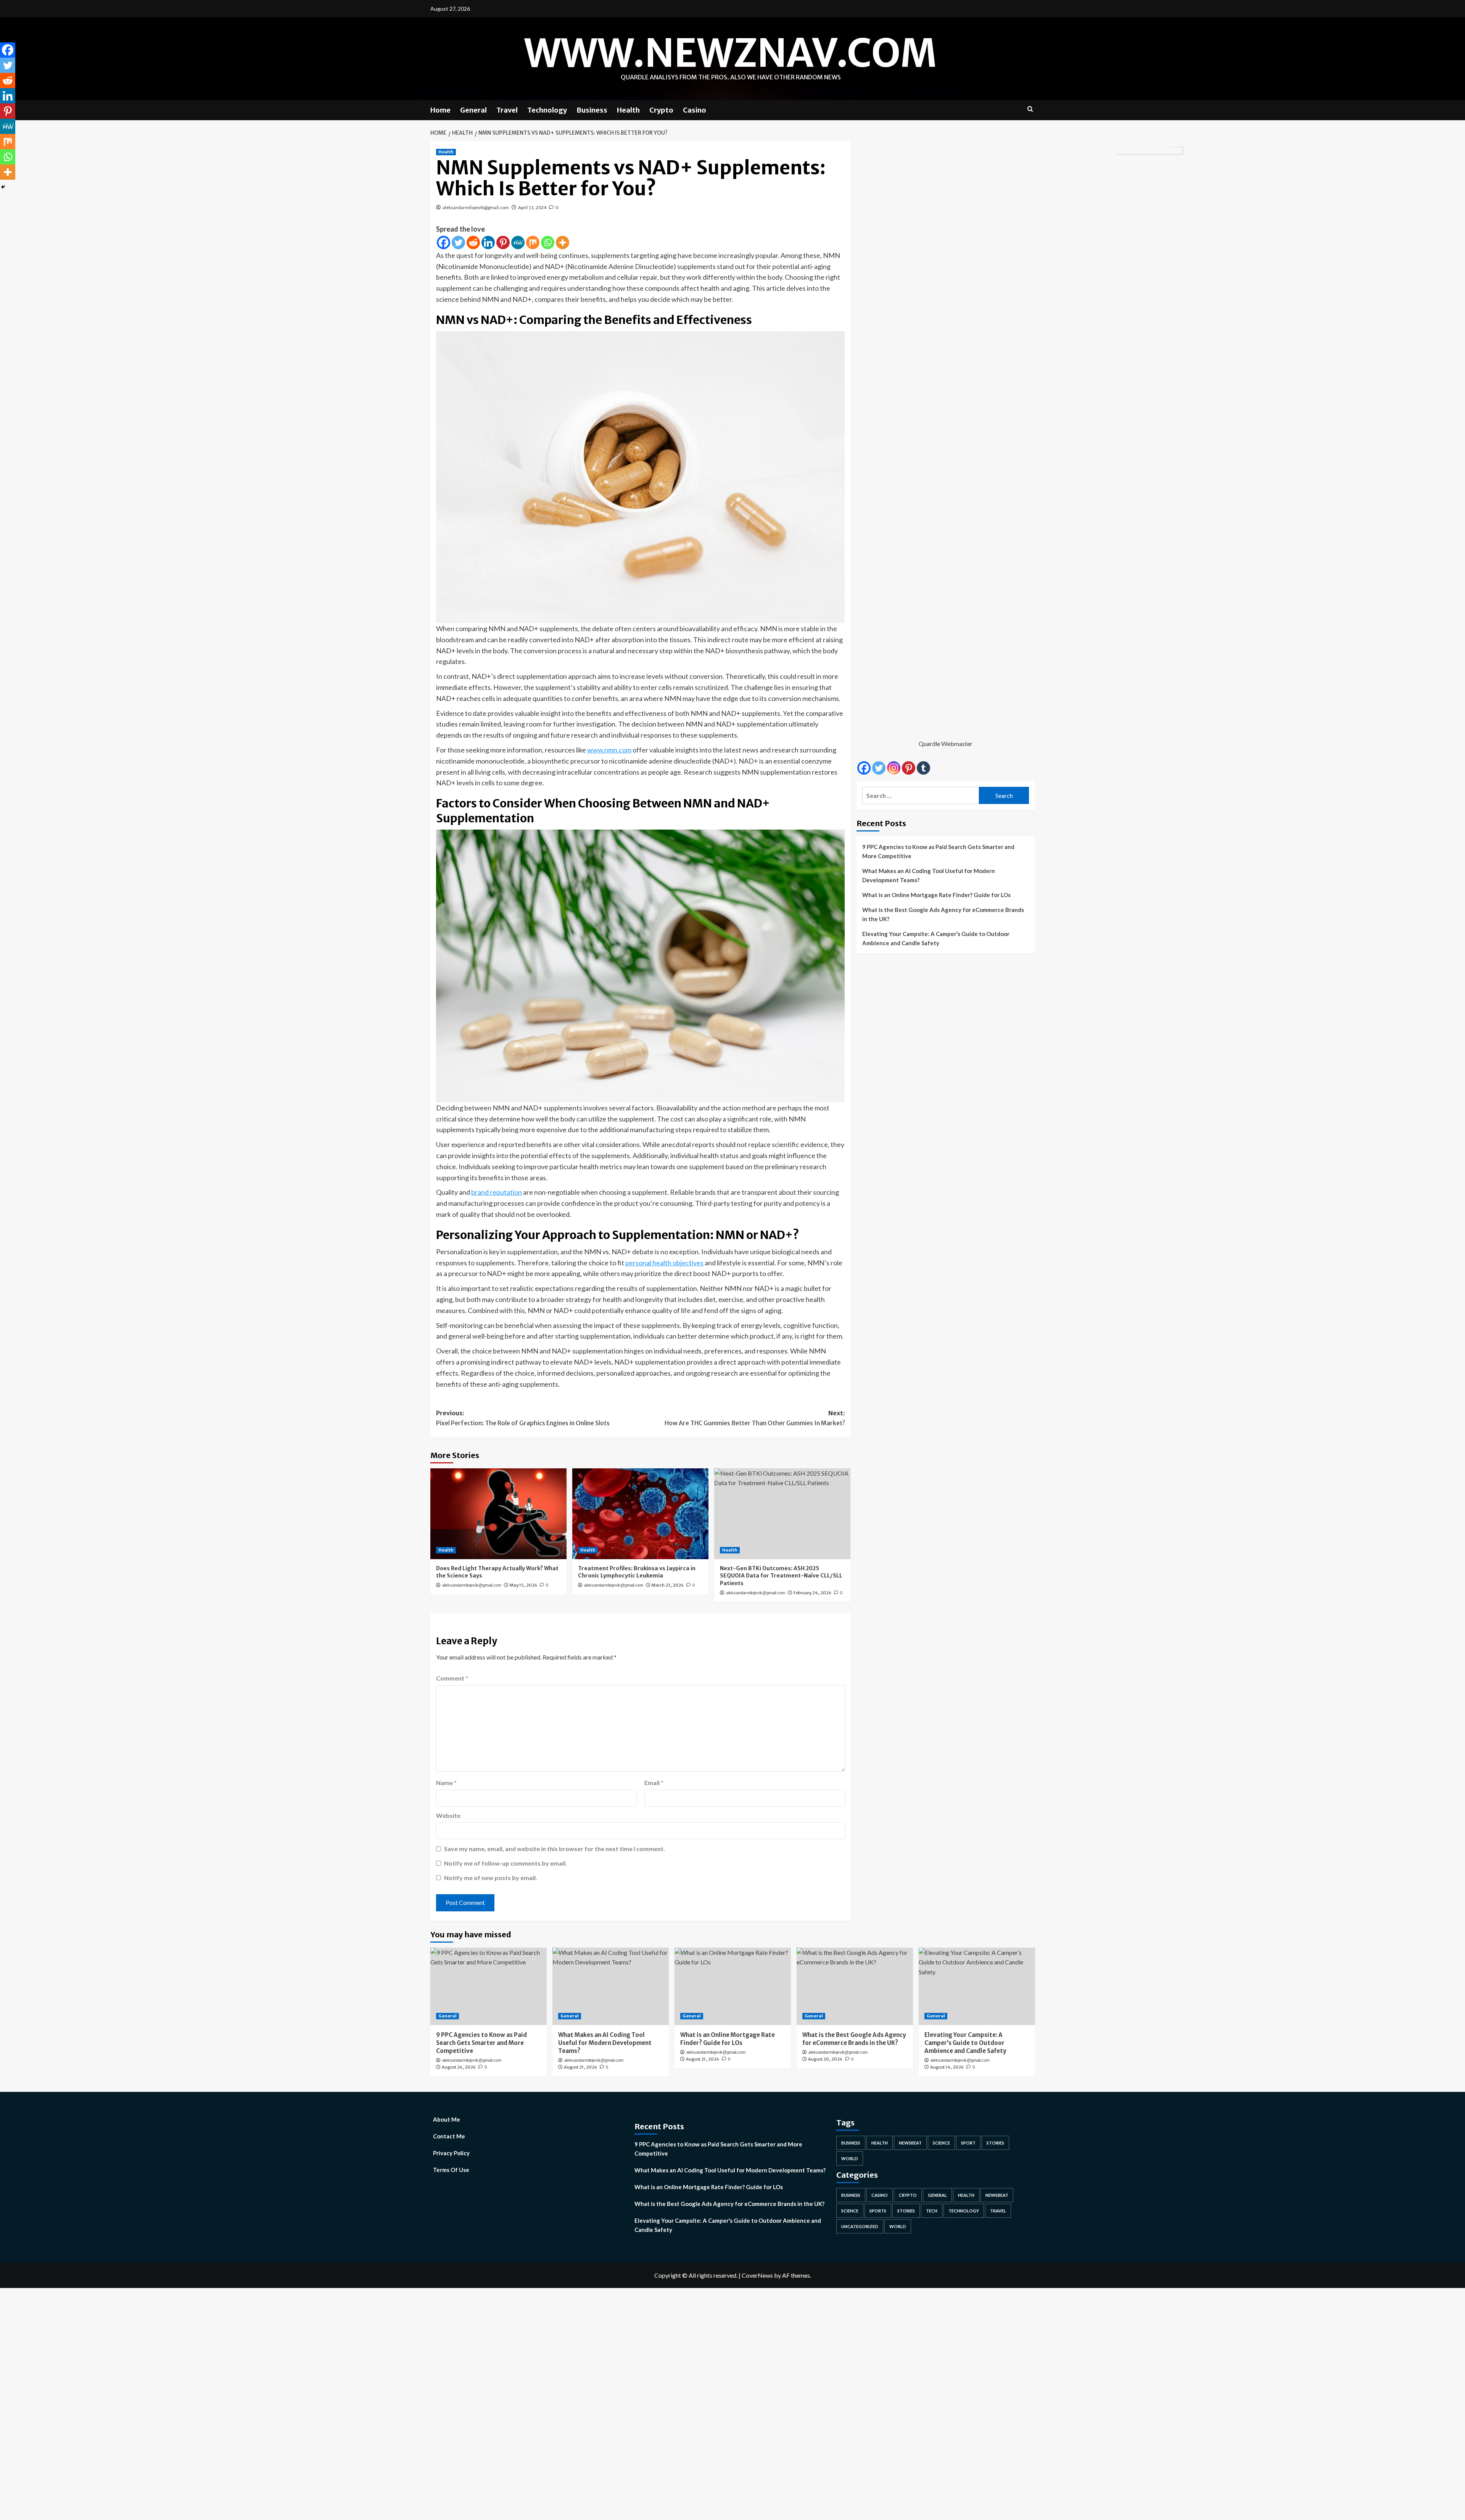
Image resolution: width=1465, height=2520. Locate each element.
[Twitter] (458, 242)
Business (592, 110)
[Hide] (3, 187)
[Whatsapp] (548, 242)
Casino (695, 110)
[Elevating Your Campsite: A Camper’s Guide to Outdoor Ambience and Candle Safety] (977, 1986)
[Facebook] (444, 242)
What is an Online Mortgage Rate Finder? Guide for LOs (936, 895)
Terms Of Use (451, 2170)
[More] (563, 242)
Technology (547, 110)
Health (628, 110)
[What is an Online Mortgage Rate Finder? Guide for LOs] (733, 1986)
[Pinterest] (503, 242)
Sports (878, 2211)
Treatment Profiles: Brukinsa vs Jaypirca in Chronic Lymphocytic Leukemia (637, 1572)
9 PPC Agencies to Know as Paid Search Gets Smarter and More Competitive (938, 851)
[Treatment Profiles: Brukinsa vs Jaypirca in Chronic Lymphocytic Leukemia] (640, 1514)
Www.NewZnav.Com (731, 53)
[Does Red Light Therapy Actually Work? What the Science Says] (498, 1514)
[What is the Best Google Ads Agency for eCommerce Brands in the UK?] (855, 1986)
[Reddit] (473, 242)
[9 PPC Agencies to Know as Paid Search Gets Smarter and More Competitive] (489, 1986)
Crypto (661, 110)
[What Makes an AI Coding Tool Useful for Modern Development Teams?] (611, 1986)
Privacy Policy (451, 2153)
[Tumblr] (923, 768)
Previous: (523, 1418)
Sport (968, 2143)
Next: (755, 1418)
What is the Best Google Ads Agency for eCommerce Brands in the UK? (943, 914)
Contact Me (449, 2136)
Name (446, 1783)
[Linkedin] (488, 242)
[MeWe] (518, 242)
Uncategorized (860, 2226)
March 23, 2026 (668, 1585)
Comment (452, 1678)
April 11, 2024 (532, 207)
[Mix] (533, 242)
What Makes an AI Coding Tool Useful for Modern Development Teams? (929, 875)
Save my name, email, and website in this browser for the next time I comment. (555, 1849)
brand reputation (497, 1192)
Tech (932, 2211)
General (473, 110)
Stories (995, 2143)
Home (440, 110)
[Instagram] (894, 768)
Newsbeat (910, 2143)
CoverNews (757, 2275)
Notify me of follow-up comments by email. (506, 1863)
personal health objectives (664, 1263)
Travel (507, 110)
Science (941, 2143)
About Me (447, 2119)
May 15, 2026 (523, 1585)
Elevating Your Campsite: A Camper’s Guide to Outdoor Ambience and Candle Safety (936, 938)
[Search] (1030, 109)
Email (654, 1783)
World (850, 2158)
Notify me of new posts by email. (491, 1878)
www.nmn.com (609, 750)
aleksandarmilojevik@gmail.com (476, 207)
